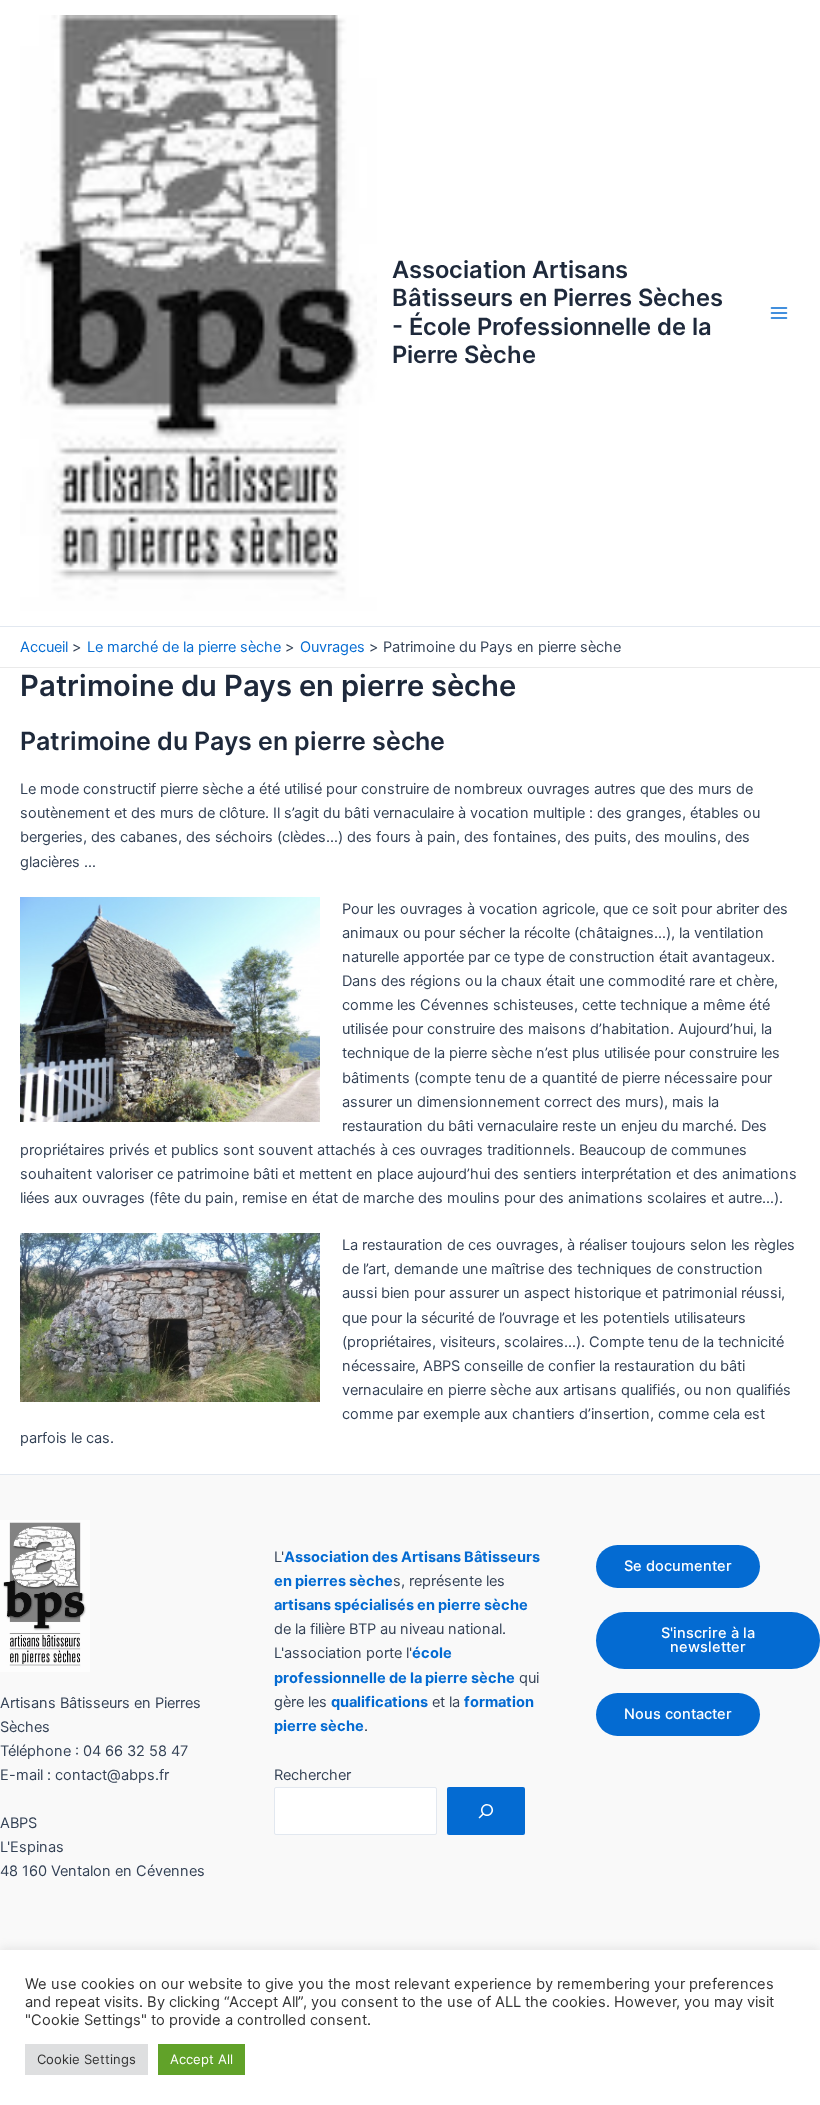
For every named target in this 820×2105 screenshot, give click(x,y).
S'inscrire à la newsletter (708, 1640)
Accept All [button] (201, 2059)
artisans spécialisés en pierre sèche (401, 1605)
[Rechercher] (486, 1811)
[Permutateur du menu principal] (779, 313)
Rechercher (312, 1775)
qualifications (379, 1702)
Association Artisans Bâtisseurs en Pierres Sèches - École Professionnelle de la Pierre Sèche (557, 312)
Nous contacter (678, 1714)
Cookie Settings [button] (86, 2059)
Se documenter (678, 1566)
